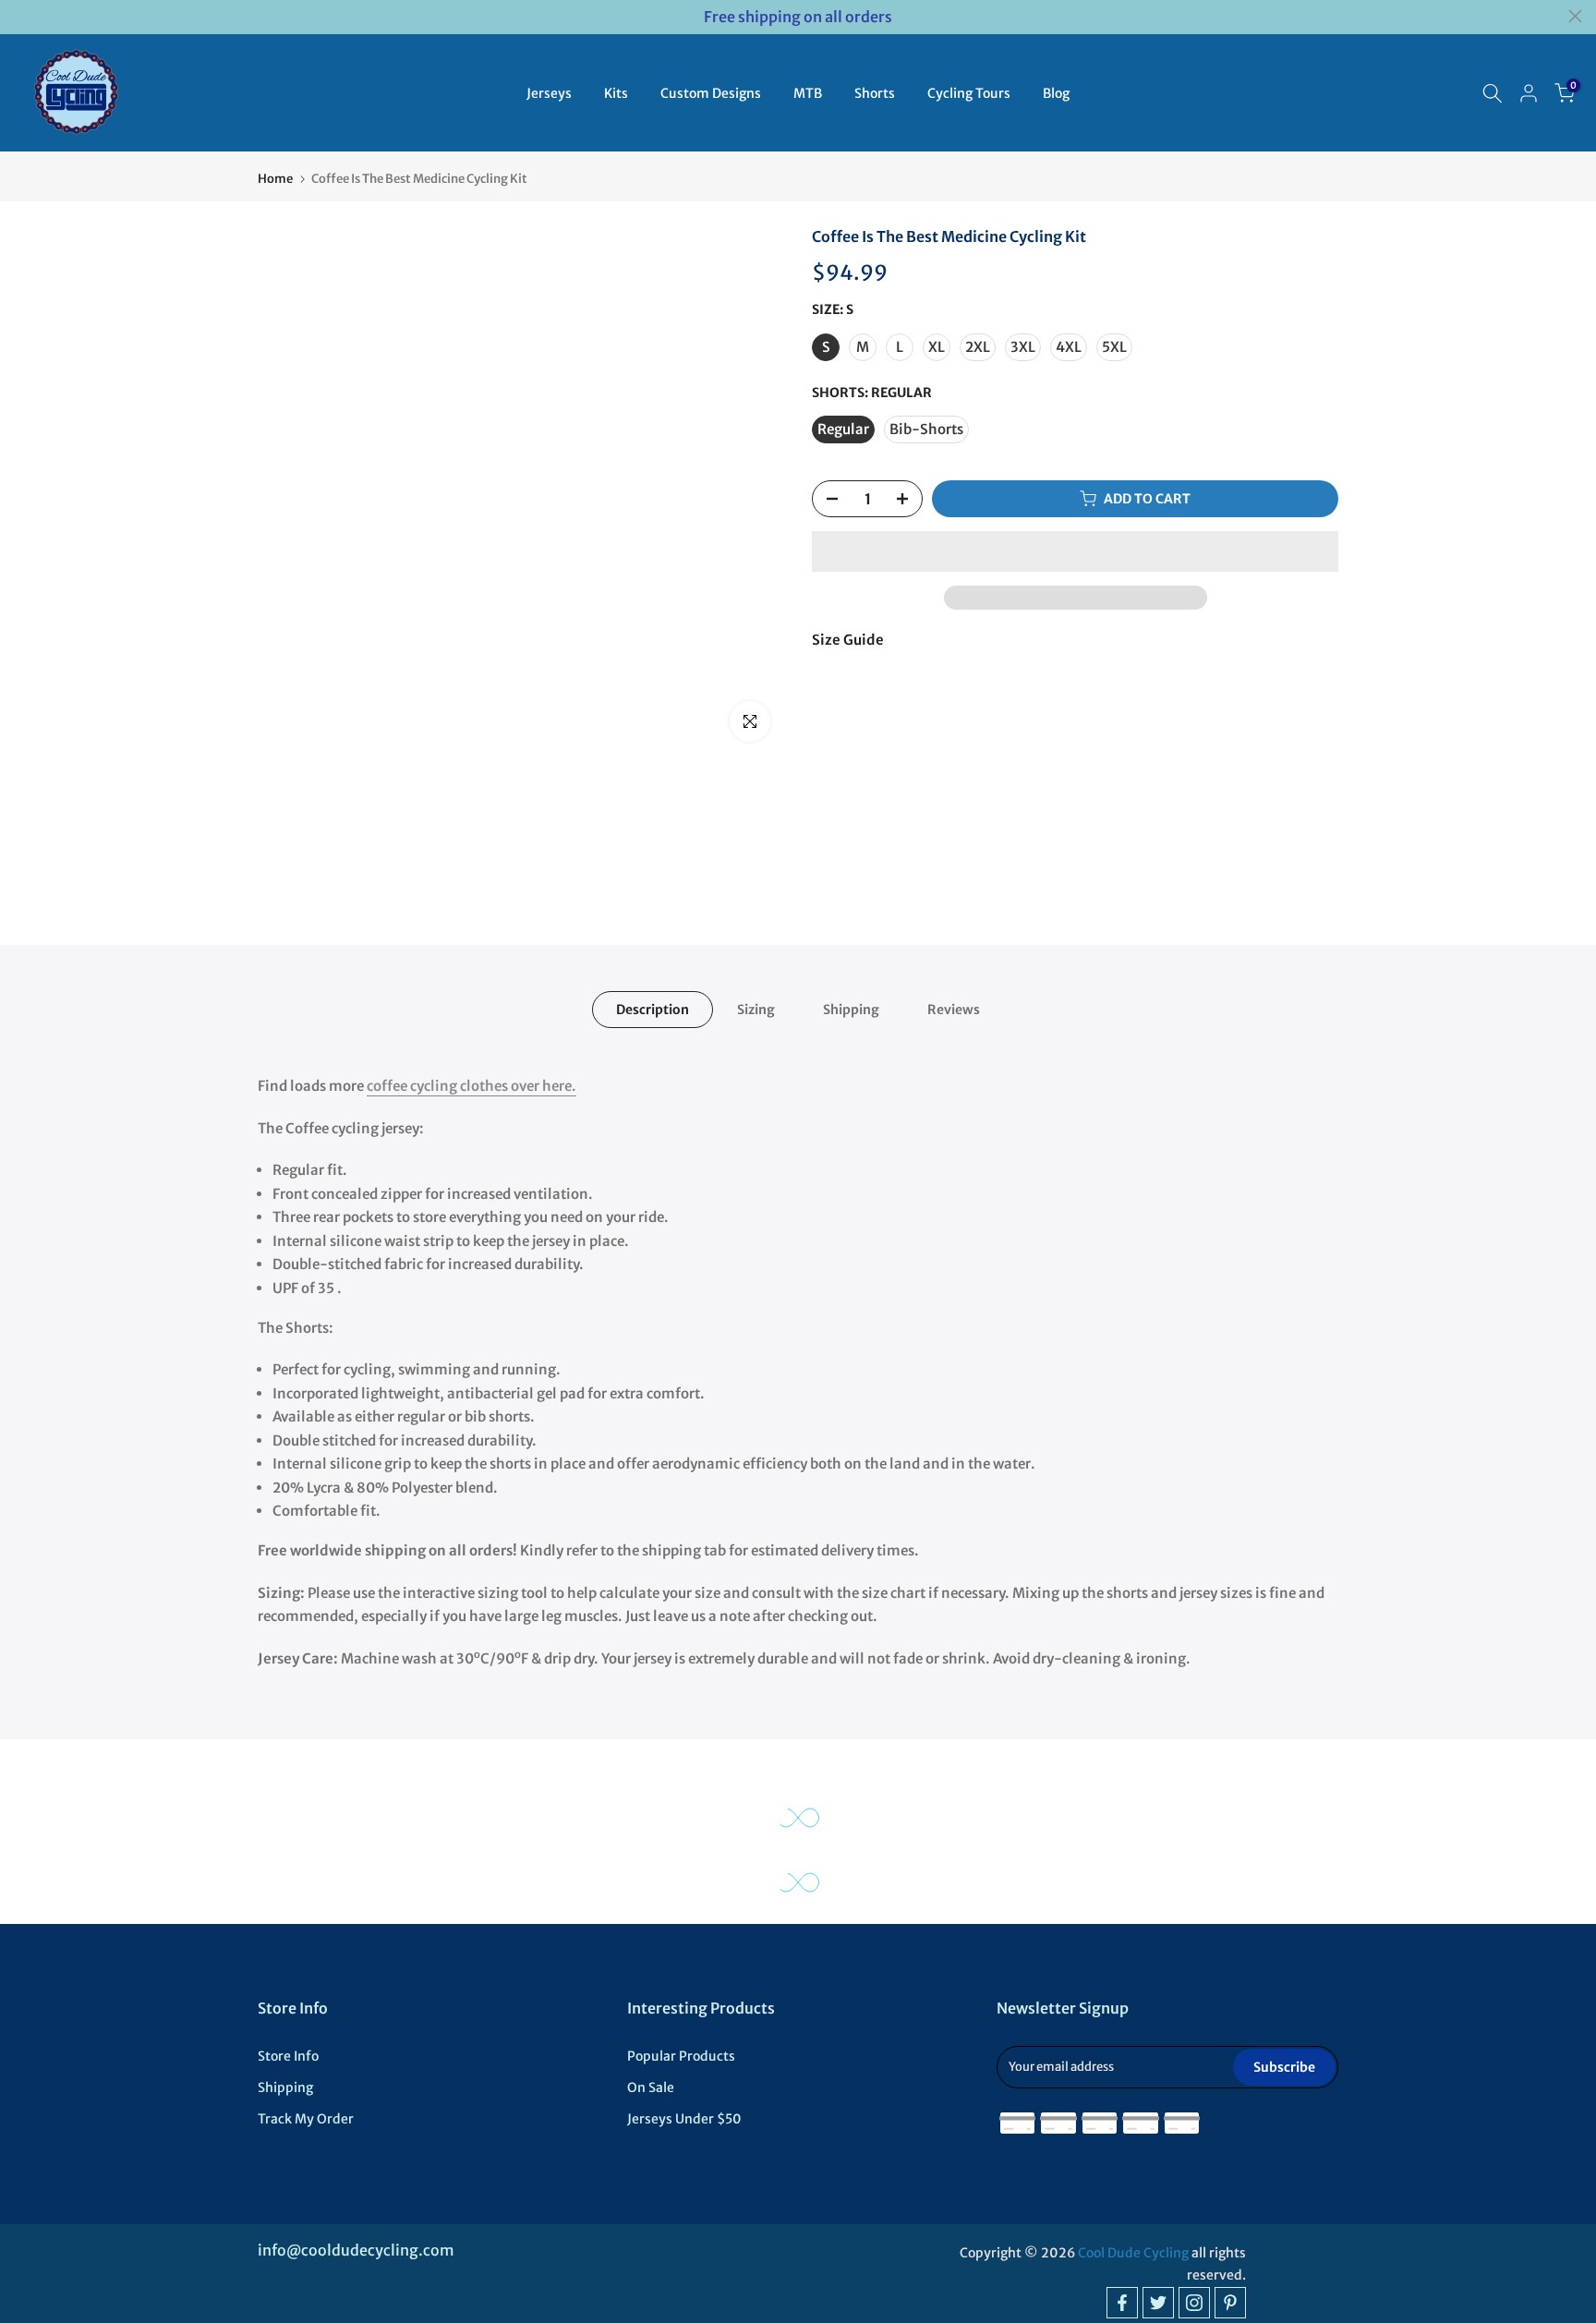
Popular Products (681, 2056)
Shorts (875, 93)
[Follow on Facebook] (1122, 2303)
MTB (808, 93)
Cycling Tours (969, 93)
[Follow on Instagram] (1194, 2303)
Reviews (954, 1010)
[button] (1075, 551)
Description (653, 1010)
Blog (1056, 93)
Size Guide (848, 640)
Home (275, 179)
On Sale (651, 2087)
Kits (616, 93)
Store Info (288, 2056)
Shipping (851, 1010)
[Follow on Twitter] (1158, 2303)
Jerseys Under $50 (684, 2119)
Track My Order (306, 2119)
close (21, 16)
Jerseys (549, 93)
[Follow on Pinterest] (1230, 2303)
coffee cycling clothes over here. (472, 1086)
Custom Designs (711, 93)
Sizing (756, 1010)
